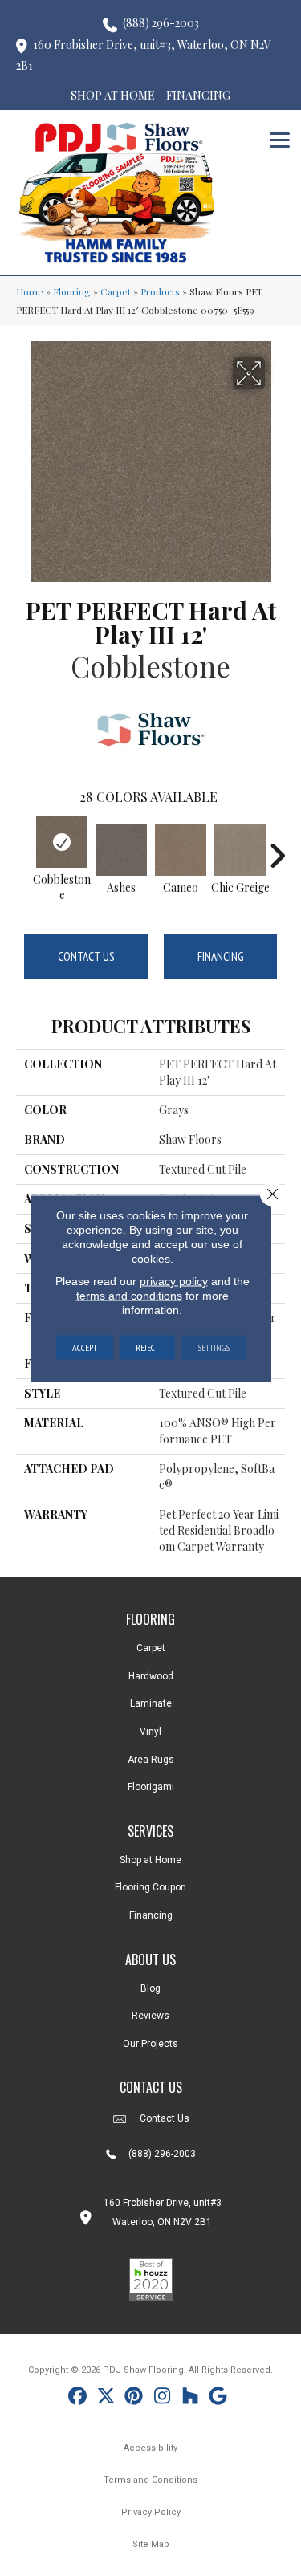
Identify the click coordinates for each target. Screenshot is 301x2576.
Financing (221, 956)
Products (160, 291)
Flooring (72, 291)
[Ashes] (121, 850)
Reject (147, 1347)
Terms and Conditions (150, 2480)
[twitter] (106, 2398)
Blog (150, 1988)
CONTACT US (151, 2087)
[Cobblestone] (62, 842)
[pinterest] (134, 2398)
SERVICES (150, 1831)
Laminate (151, 1703)
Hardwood (151, 1676)
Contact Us (86, 956)
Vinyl (150, 1732)
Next (277, 848)
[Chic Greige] (240, 850)
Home (30, 291)
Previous (24, 848)
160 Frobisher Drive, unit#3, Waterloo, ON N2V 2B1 (144, 55)
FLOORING (150, 1619)
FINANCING (198, 95)
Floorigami (151, 1787)
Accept (85, 1347)
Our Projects (150, 2044)
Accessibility (150, 2448)
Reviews (150, 2016)
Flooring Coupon (150, 1887)
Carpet (116, 291)
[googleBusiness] (219, 2398)
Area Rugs (151, 1760)
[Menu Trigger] (280, 138)
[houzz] (191, 2398)
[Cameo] (181, 850)
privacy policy (174, 1280)
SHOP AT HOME (113, 95)
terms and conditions (129, 1295)
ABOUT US (150, 1959)
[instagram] (163, 2398)
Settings (214, 1347)
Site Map (151, 2544)
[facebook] (78, 2398)
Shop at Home (150, 1860)
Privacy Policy (151, 2512)
